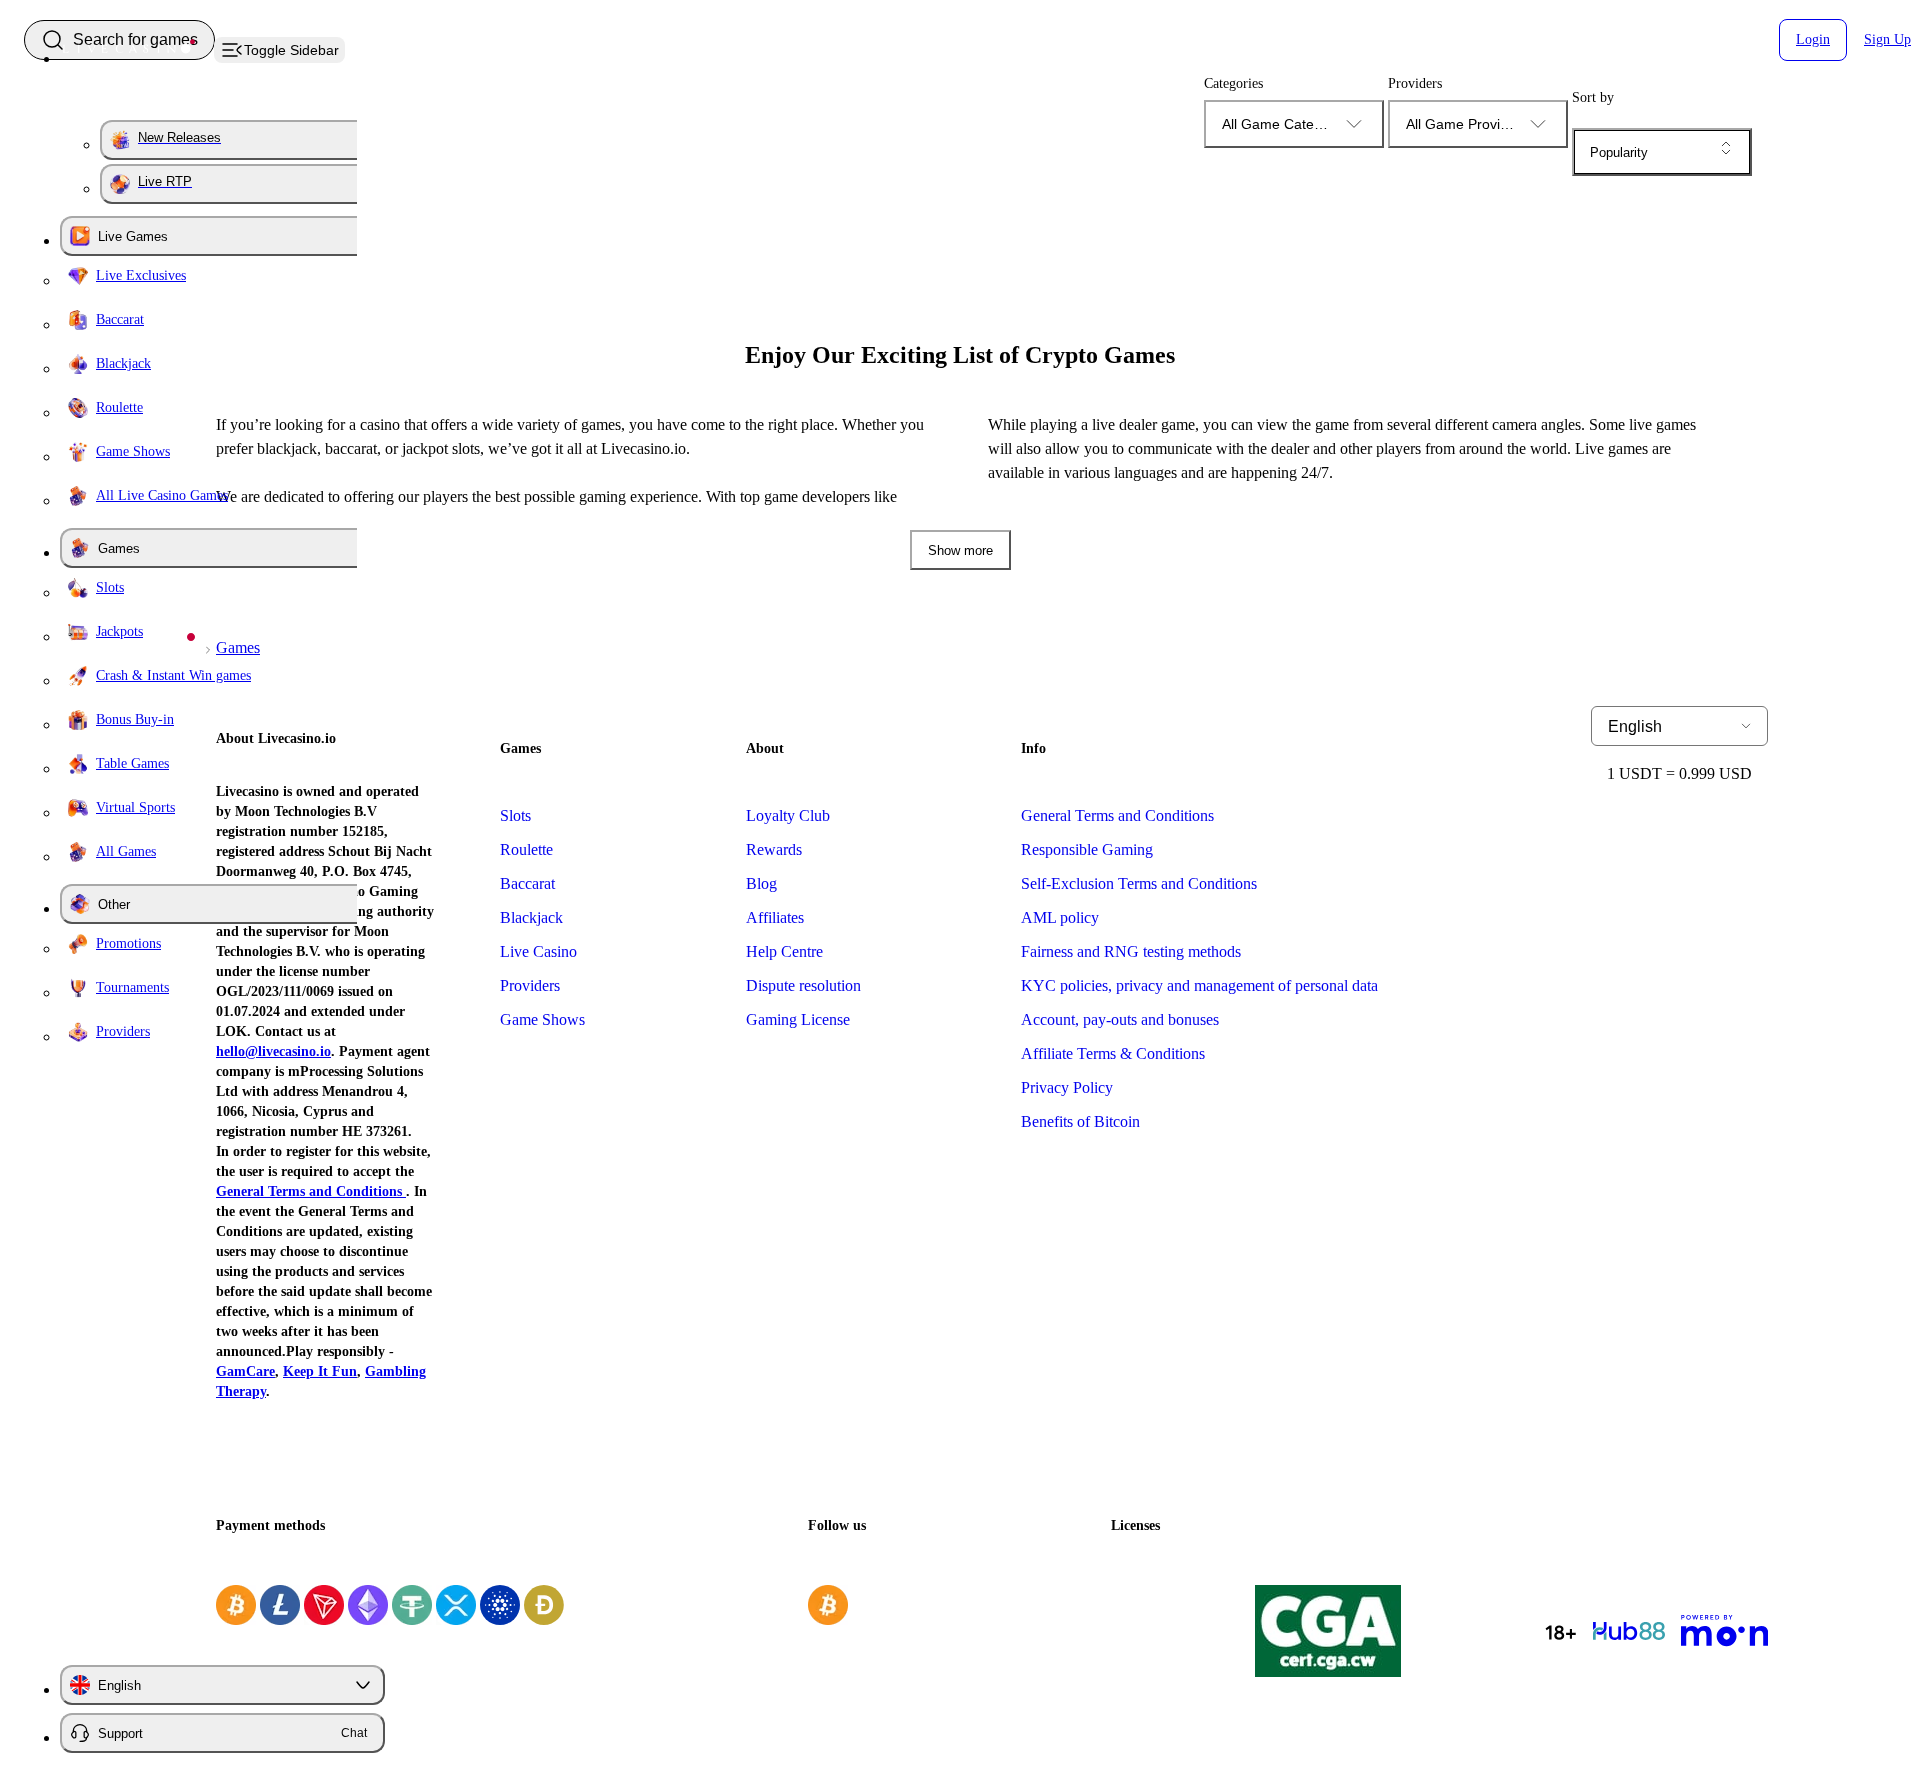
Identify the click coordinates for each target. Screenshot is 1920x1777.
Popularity (1619, 152)
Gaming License (798, 1019)
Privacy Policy (1067, 1087)
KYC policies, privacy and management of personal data (1199, 985)
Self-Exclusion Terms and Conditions (1139, 883)
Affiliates (775, 917)
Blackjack (531, 917)
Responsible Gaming (1087, 849)
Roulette (526, 849)
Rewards (774, 849)
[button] (1662, 152)
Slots (515, 815)
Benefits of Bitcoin (1080, 1121)
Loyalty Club (788, 815)
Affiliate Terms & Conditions (1113, 1053)
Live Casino (538, 951)
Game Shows (542, 1019)
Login (1813, 39)
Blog (761, 883)
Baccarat (527, 883)
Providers (530, 985)
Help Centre (784, 951)
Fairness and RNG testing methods (1131, 951)
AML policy (1060, 917)
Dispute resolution (803, 985)
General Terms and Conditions (1117, 815)
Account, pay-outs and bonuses (1120, 1019)
